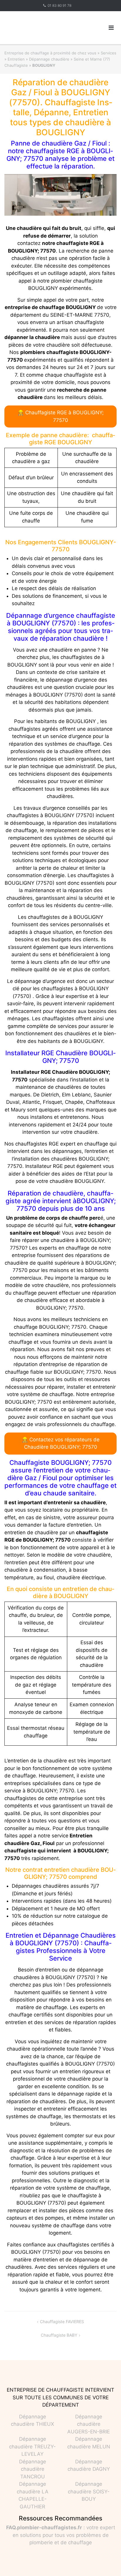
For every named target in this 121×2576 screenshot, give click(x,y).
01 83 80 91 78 (59, 5)
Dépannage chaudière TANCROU (33, 2469)
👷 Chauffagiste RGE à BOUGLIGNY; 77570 (61, 416)
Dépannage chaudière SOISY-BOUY (89, 2491)
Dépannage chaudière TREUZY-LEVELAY (32, 2446)
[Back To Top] (106, 2562)
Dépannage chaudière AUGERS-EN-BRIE (89, 2424)
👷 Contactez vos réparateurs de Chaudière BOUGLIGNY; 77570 (61, 1443)
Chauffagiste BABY (59, 2335)
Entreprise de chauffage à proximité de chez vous (50, 53)
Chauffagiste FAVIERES (62, 2322)
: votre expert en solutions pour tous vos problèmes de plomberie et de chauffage (61, 2535)
